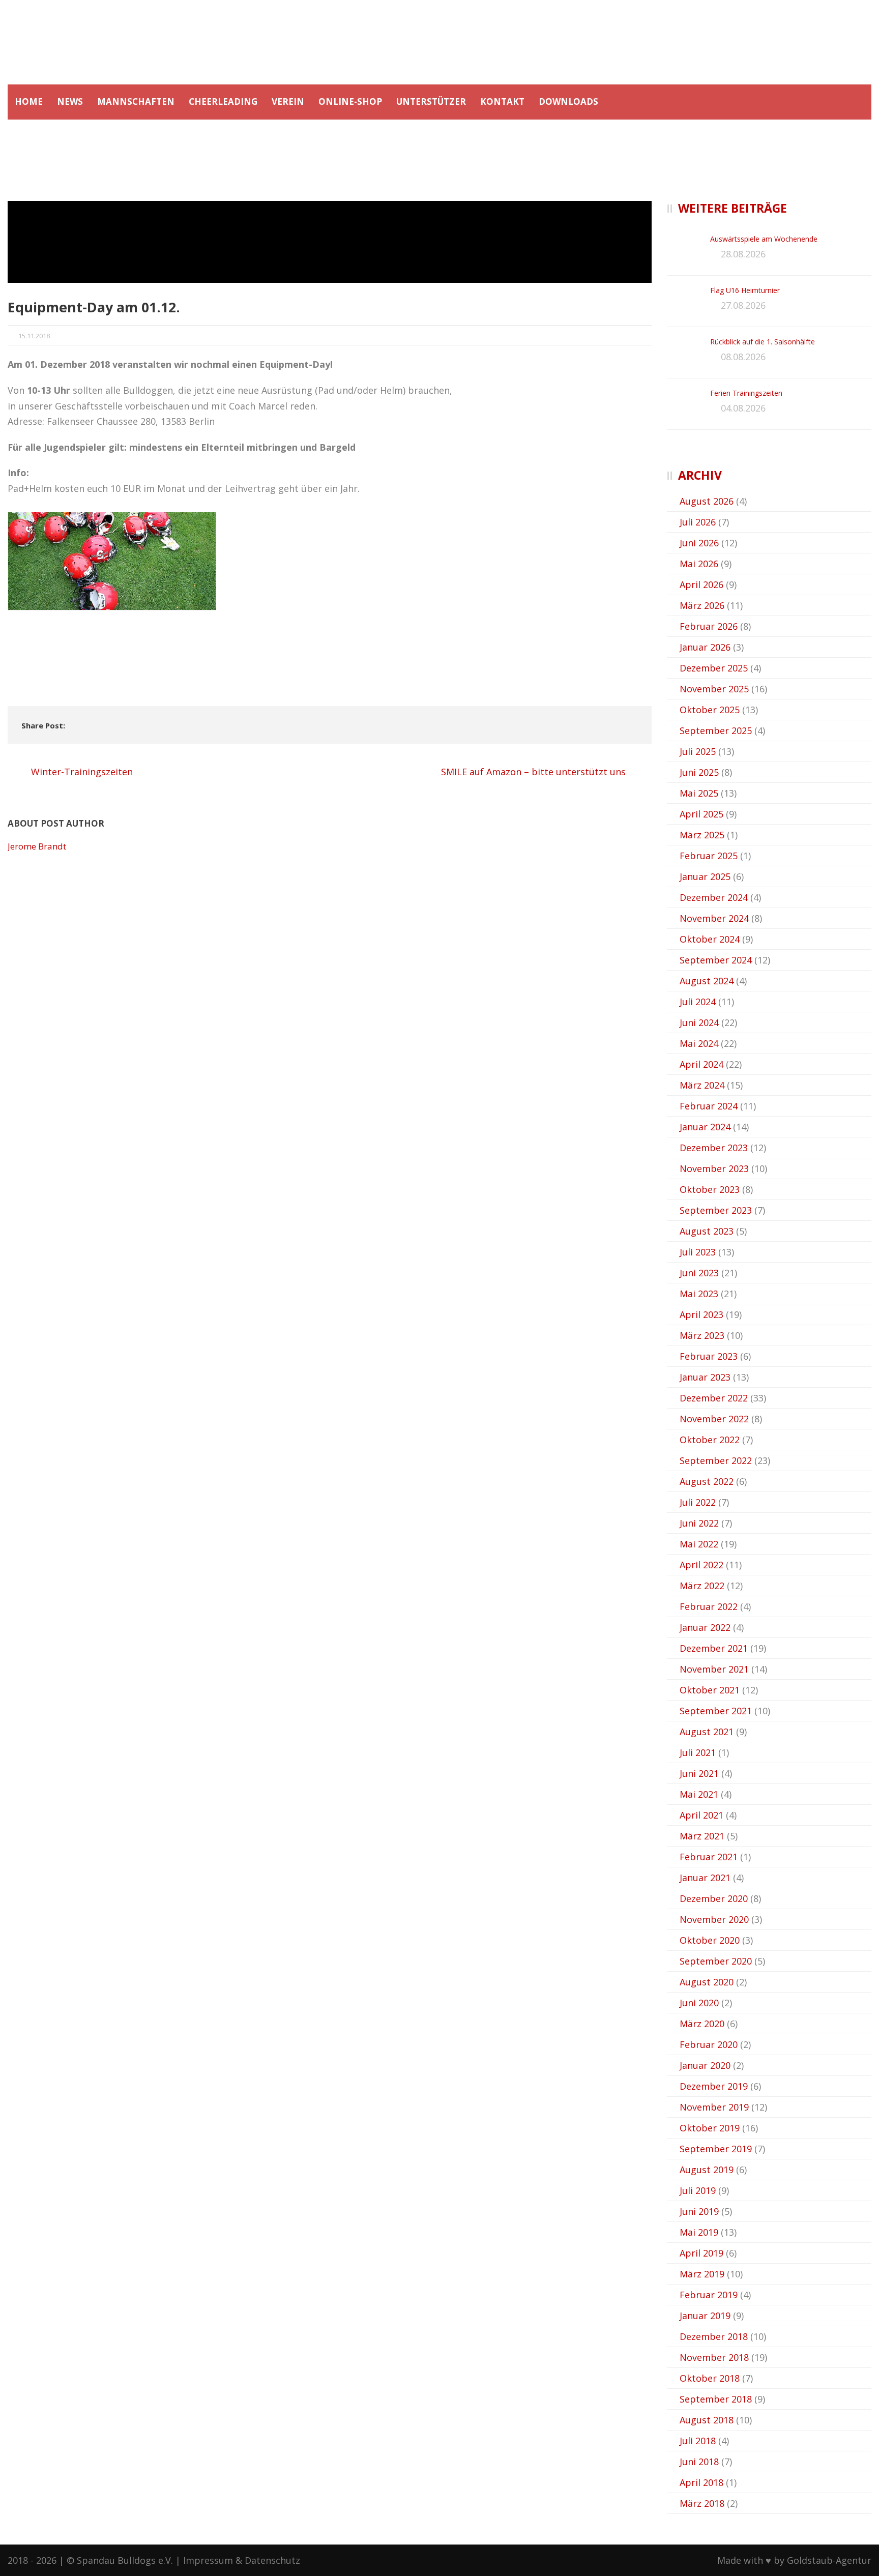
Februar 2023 (709, 1356)
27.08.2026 (743, 305)
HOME (29, 101)
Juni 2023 (699, 1273)
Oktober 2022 (710, 1440)
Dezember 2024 (714, 897)
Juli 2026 (698, 522)
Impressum (208, 2560)
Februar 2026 (709, 626)
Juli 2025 (698, 751)
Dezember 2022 (714, 1398)
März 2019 (702, 2274)
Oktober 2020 (710, 1940)
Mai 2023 (699, 1294)
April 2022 (701, 1565)
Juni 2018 (699, 2462)
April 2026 (701, 584)
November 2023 (714, 1168)
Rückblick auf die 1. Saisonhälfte (763, 342)
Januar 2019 (705, 2316)
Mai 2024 (699, 1043)
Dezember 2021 (714, 1648)
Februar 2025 (709, 856)
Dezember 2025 (714, 668)
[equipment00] (330, 242)
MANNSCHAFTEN (136, 101)
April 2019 (701, 2253)
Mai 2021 (699, 1794)
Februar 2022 (709, 1606)
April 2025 (701, 814)
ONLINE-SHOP (350, 101)
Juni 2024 (699, 1022)
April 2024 (701, 1064)
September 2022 (716, 1460)
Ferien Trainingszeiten (746, 393)
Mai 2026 (699, 564)
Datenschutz (272, 2560)
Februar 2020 (709, 2044)
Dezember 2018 (714, 2336)
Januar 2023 (705, 1377)
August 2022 (707, 1481)
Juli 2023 (698, 1252)
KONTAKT (502, 101)
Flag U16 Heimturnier (745, 290)
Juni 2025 (699, 772)
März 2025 (702, 835)
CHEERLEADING (223, 101)
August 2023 (707, 1231)
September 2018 (716, 2399)
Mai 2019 (699, 2232)
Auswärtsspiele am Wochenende (764, 239)
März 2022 (702, 1586)
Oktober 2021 (710, 1690)
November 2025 (714, 689)
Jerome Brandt (37, 846)
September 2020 (716, 1961)
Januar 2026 (705, 647)
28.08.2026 (743, 254)
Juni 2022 (699, 1523)
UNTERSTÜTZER (431, 101)
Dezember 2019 (714, 2086)
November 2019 (714, 2107)
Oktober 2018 (710, 2378)
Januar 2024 (705, 1127)
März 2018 (702, 2503)
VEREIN (288, 101)
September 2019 (716, 2149)
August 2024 (707, 981)
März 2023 (702, 1335)
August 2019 (707, 2170)
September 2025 (716, 730)
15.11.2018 (34, 336)
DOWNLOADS (568, 101)
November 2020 (714, 1919)
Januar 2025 (705, 876)
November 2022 (714, 1419)
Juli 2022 (698, 1502)
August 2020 (707, 1982)
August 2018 (707, 2420)
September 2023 (716, 1210)
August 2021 (707, 1732)
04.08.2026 (743, 408)
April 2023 (701, 1314)
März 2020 (702, 2024)
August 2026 (707, 501)
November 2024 (714, 918)
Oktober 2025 (710, 710)
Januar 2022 (705, 1627)
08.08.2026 (743, 357)
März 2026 (702, 605)
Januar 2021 (705, 1878)
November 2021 (714, 1669)
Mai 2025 (699, 793)
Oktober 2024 (710, 939)
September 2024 (716, 960)
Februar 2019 (709, 2295)
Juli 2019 (698, 2190)
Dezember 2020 (714, 1898)
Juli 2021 (698, 1752)
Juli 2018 (698, 2441)
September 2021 (716, 1711)
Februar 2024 (709, 1106)
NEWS (70, 101)
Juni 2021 (699, 1773)
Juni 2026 (699, 543)
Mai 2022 (699, 1544)
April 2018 (701, 2482)
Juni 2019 (699, 2211)
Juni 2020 (699, 2003)
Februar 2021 (709, 1857)
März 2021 (702, 1836)
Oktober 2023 (710, 1189)
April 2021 (701, 1815)
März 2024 (702, 1085)
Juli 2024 (698, 1002)
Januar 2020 (705, 2065)
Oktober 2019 (710, 2128)
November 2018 (714, 2357)
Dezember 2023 (714, 1148)
